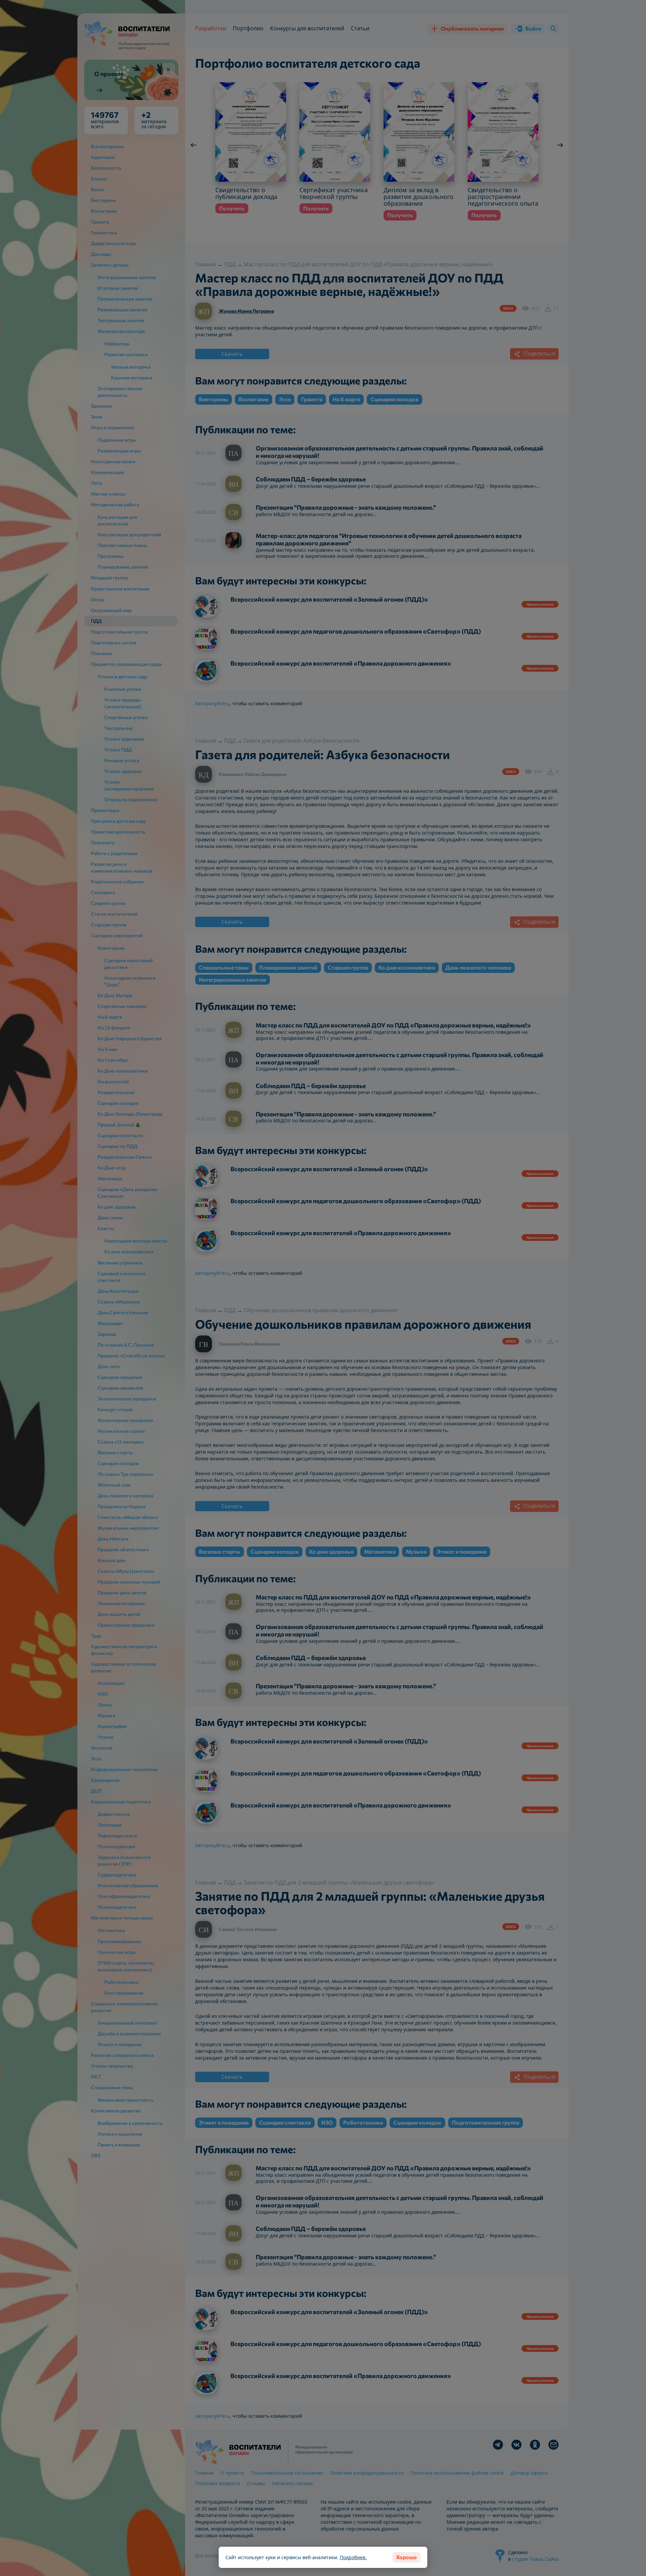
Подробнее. (353, 2557)
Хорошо (406, 2557)
